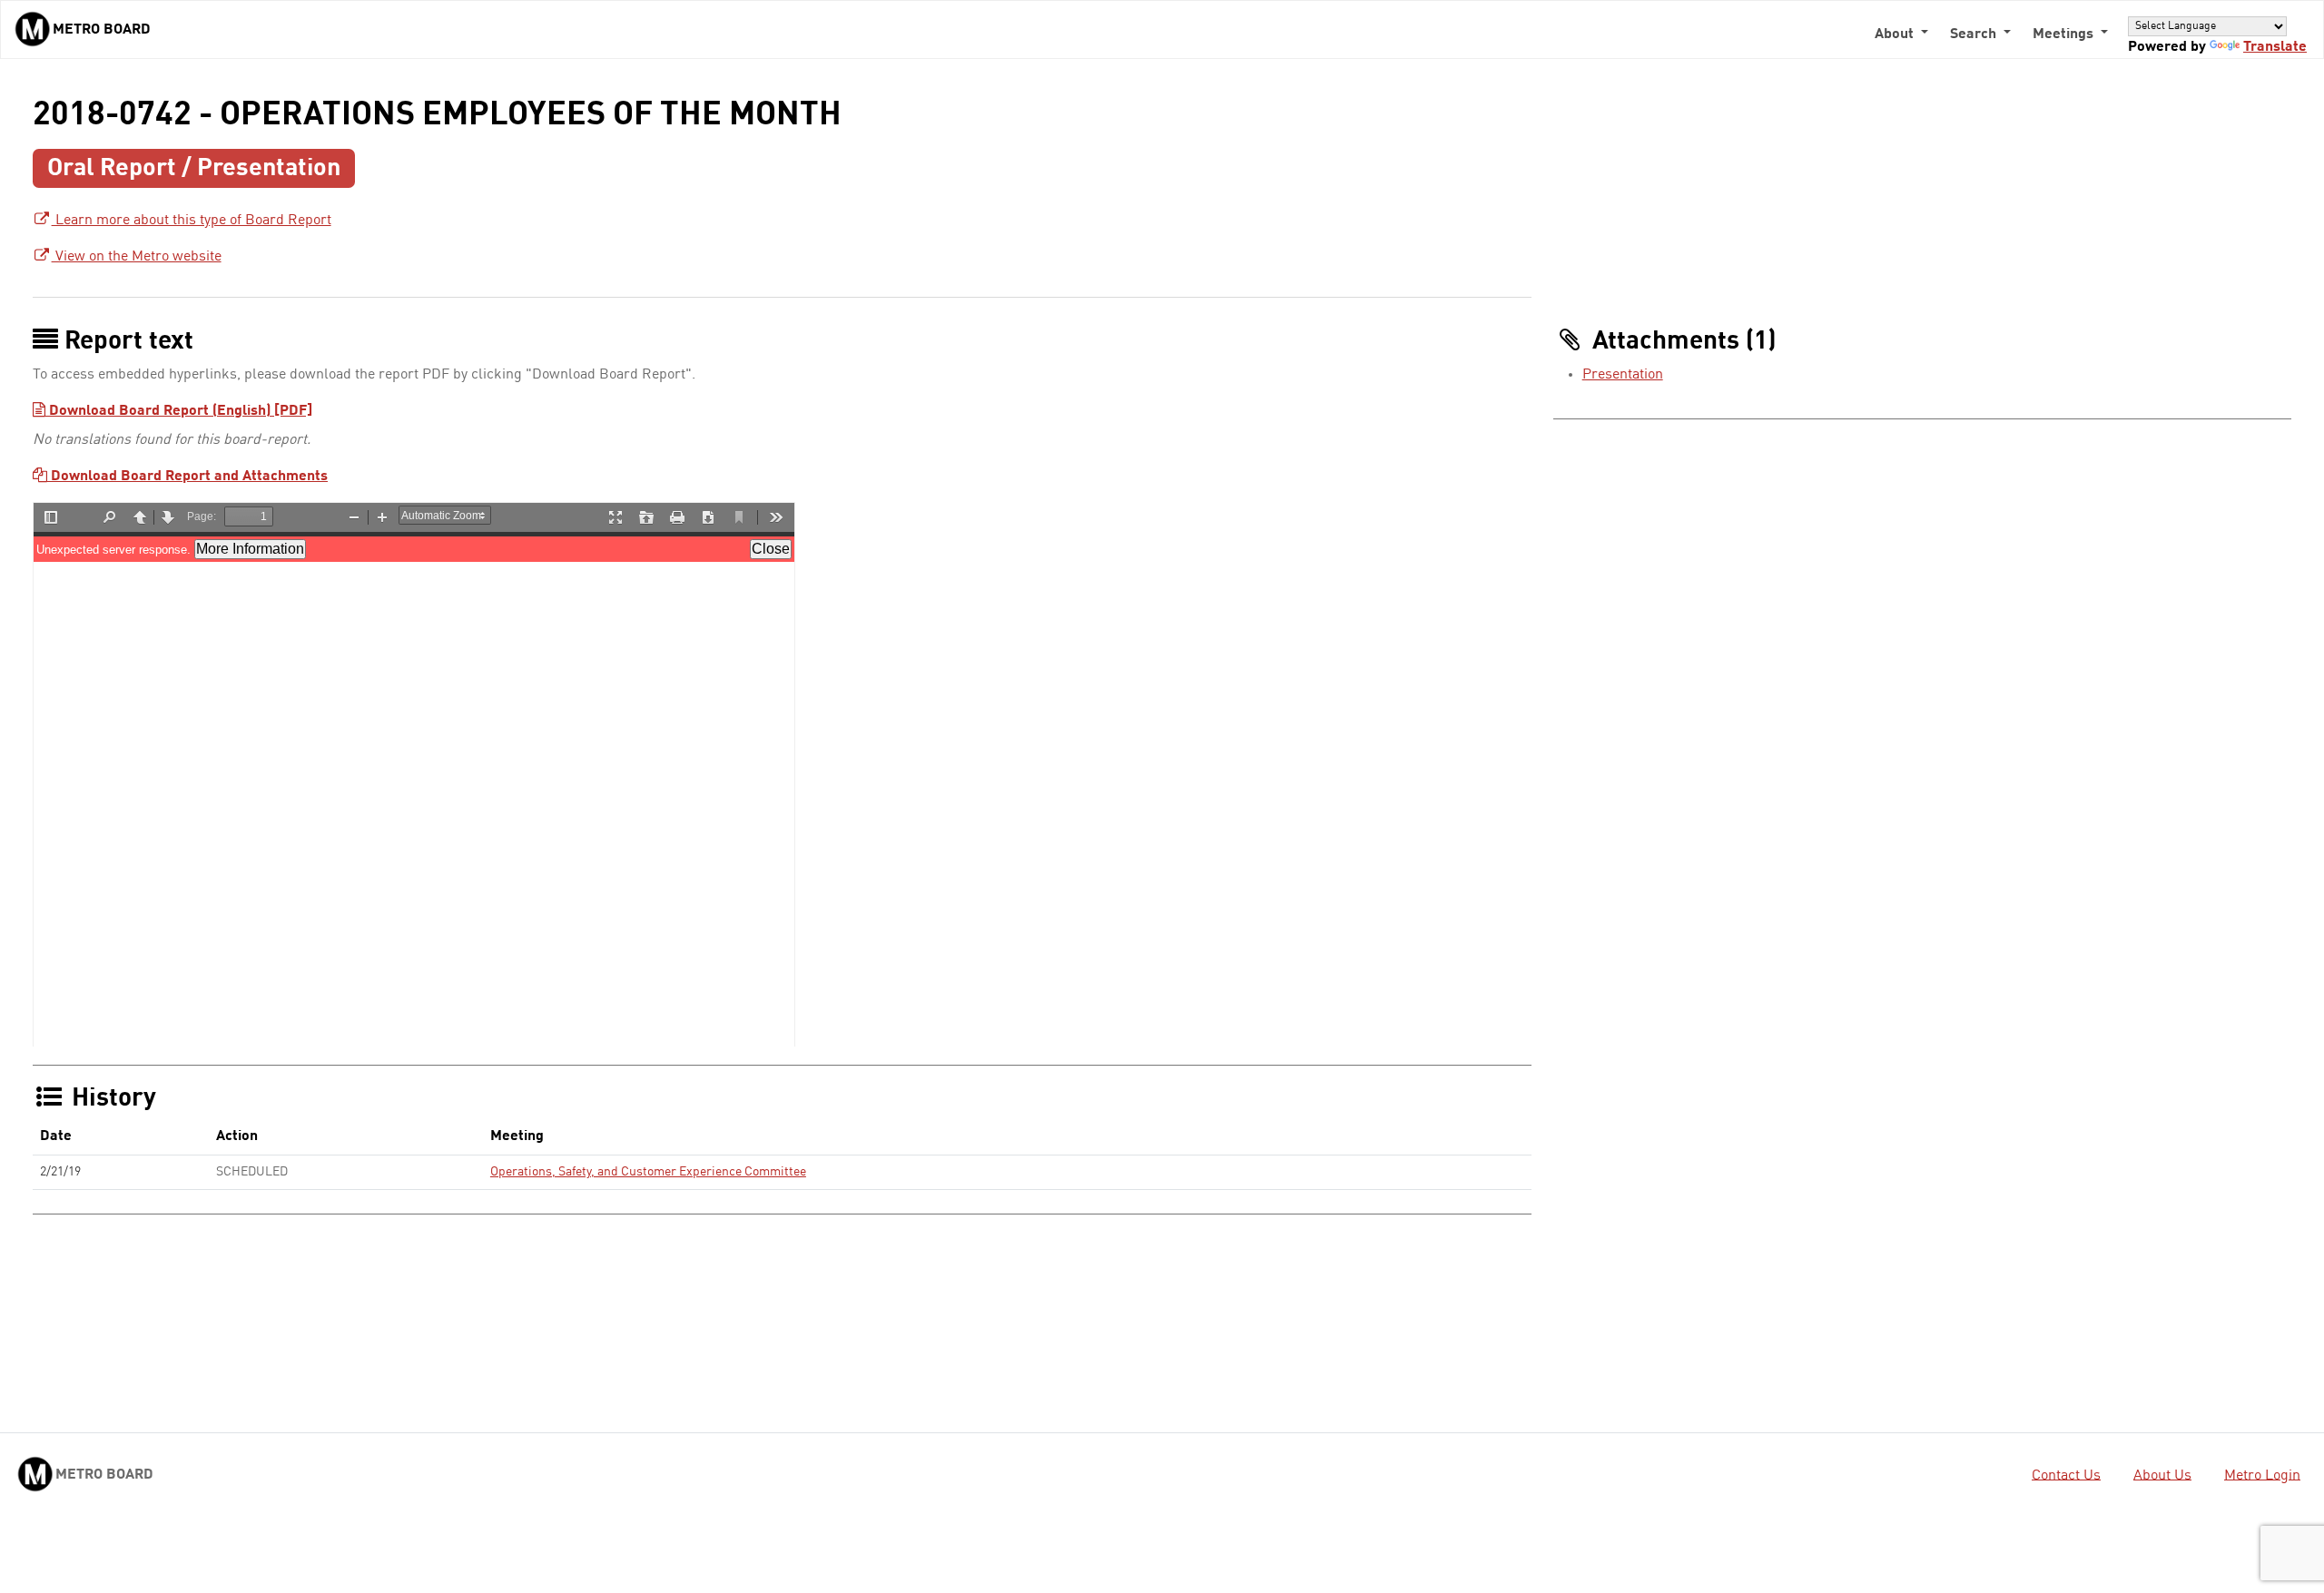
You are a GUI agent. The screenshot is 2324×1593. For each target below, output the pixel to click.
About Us (2162, 1475)
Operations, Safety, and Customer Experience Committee (648, 1172)
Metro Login (2262, 1475)
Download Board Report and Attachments (187, 477)
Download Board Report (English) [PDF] (179, 411)
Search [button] (1975, 34)
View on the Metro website (137, 257)
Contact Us (2066, 1475)
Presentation (1623, 375)
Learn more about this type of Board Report (192, 221)
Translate (2275, 47)
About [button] (1896, 34)
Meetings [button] (2065, 34)
